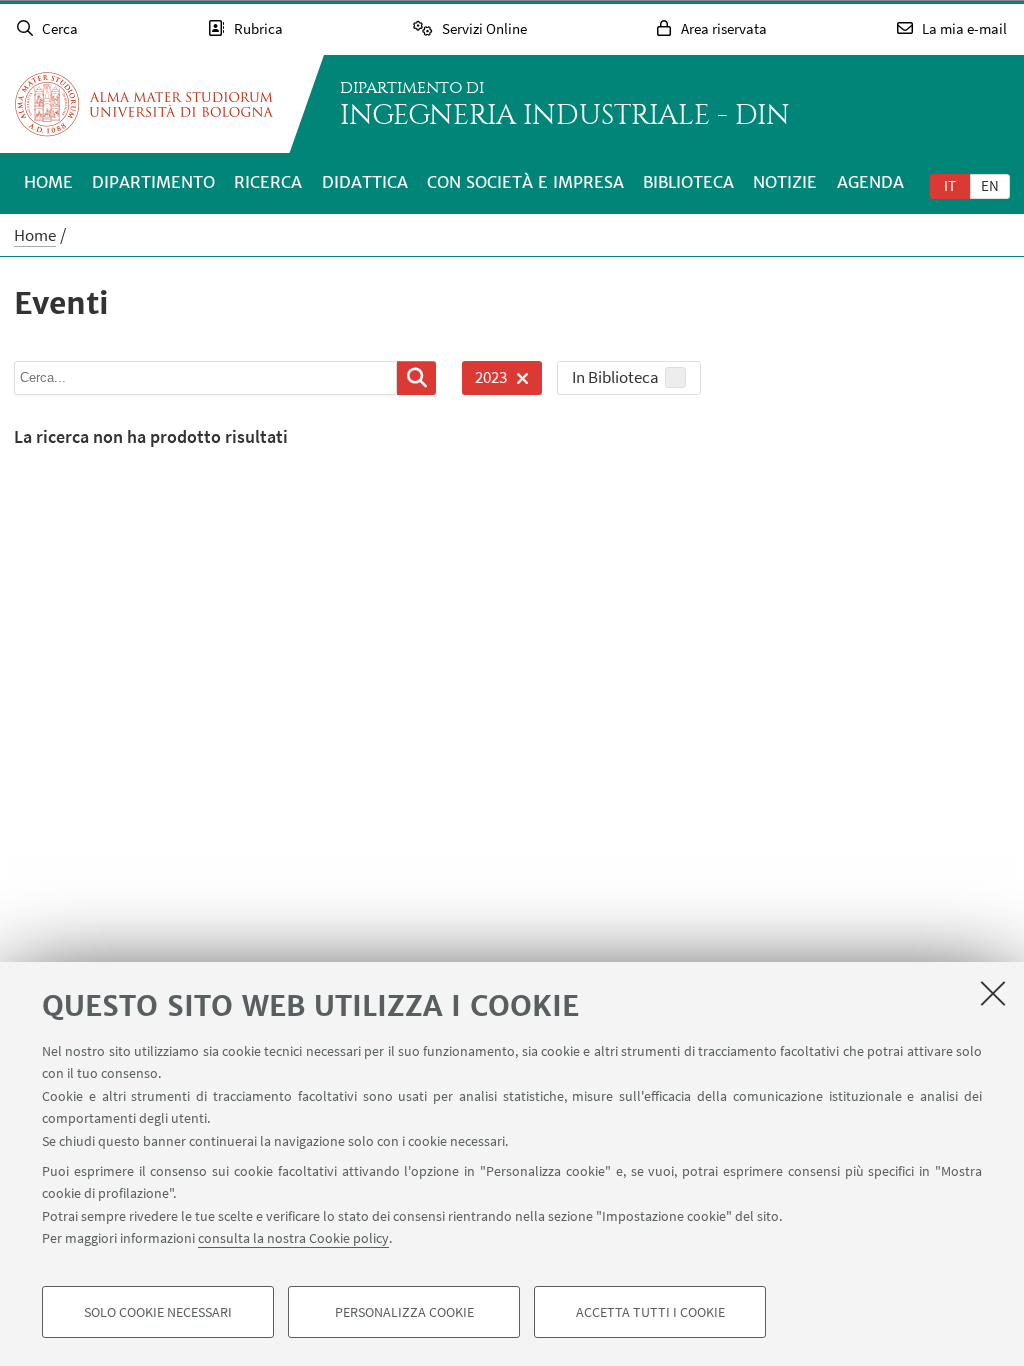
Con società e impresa (525, 182)
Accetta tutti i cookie (650, 1312)
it (950, 185)
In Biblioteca (615, 377)
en (990, 185)
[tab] (950, 185)
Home (48, 182)
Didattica (365, 182)
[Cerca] (416, 378)
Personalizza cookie (404, 1312)
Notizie (785, 182)
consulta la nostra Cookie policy (293, 1238)
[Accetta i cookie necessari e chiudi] (993, 993)
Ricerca (268, 182)
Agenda (870, 182)
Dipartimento (153, 182)
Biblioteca (688, 182)
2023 (484, 380)
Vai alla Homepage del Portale (144, 104)
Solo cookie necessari (158, 1312)
